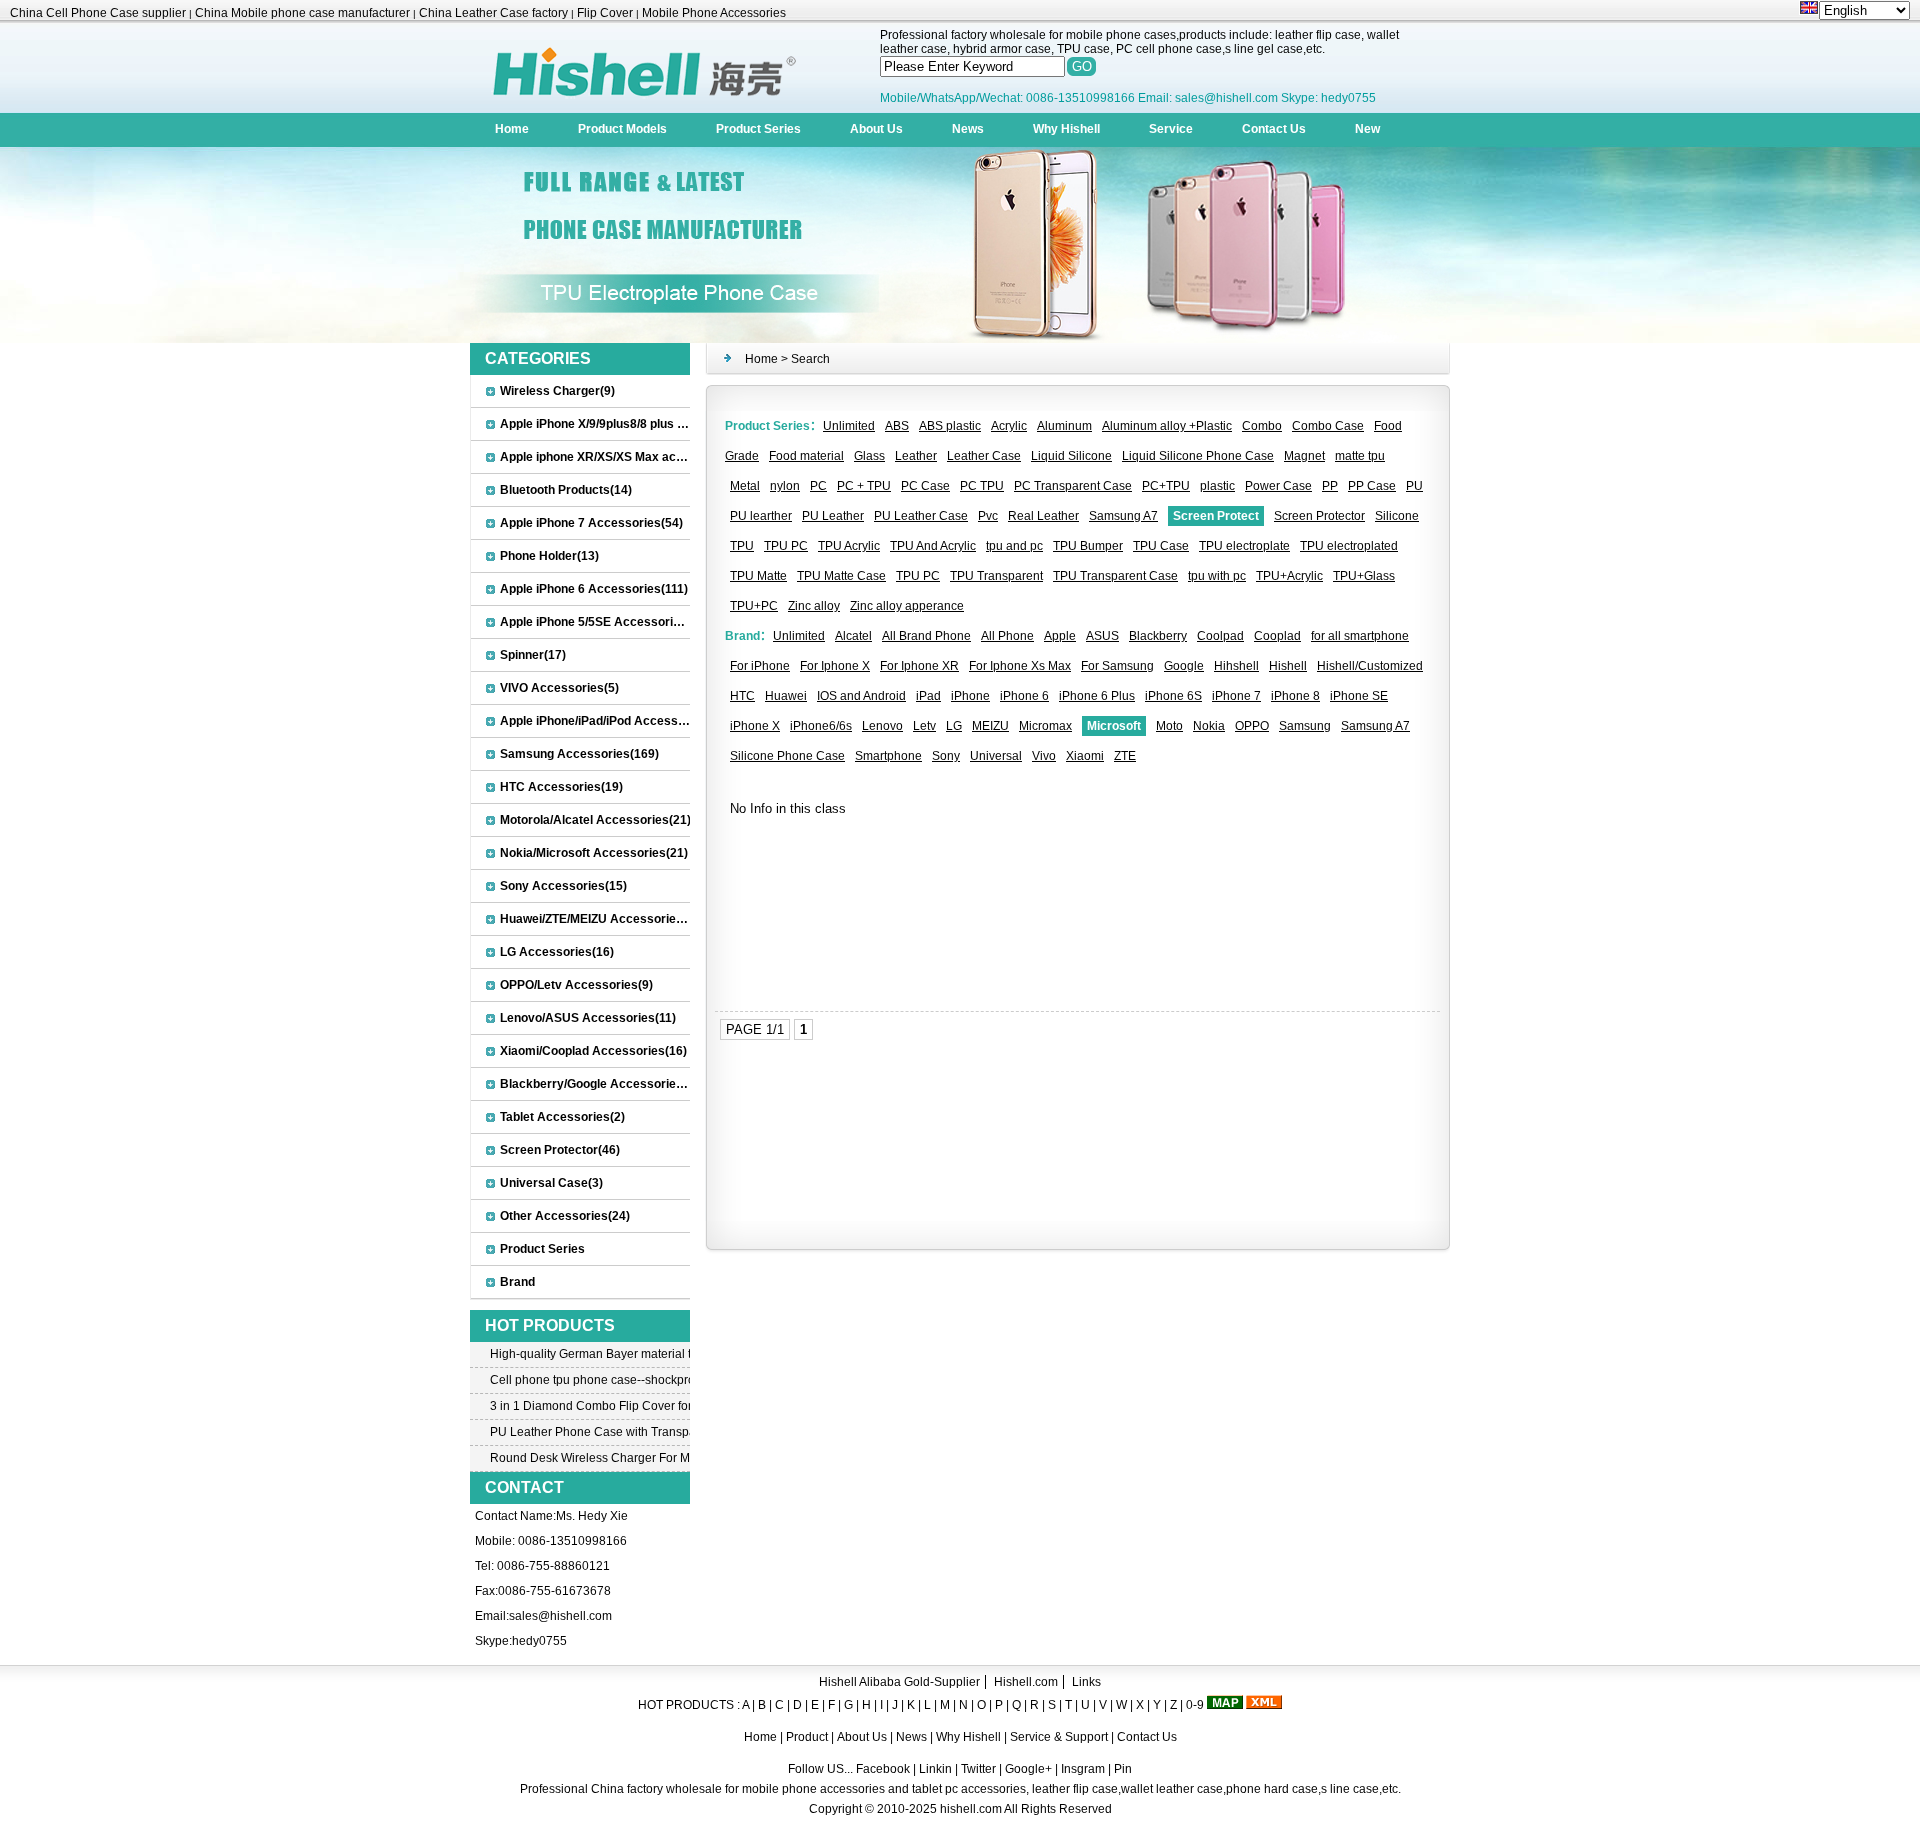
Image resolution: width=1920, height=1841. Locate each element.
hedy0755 (539, 1641)
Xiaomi (1085, 756)
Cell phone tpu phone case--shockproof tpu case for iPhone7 (590, 1380)
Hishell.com (1026, 1682)
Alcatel (853, 636)
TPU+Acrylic (1289, 576)
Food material (806, 456)
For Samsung (1117, 666)
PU (1414, 486)
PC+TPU (1166, 486)
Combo (1262, 426)
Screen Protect (1216, 516)
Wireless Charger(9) (557, 391)
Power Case (1278, 486)
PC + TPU (864, 486)
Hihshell (1236, 666)
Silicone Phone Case (787, 756)
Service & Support (1059, 1737)
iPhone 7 (1236, 696)
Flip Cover (605, 13)
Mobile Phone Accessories (714, 13)
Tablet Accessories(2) (562, 1117)
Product (808, 1737)
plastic (1217, 486)
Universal (996, 756)
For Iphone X (835, 666)
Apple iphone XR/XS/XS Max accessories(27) (627, 457)
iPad (928, 696)
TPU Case (1161, 546)
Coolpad (1220, 636)
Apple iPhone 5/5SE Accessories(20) (604, 622)
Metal (745, 486)
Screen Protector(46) (560, 1150)
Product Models (622, 129)
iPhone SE (1359, 696)
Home (512, 129)
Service (1171, 129)
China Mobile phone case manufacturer (302, 13)
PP (1330, 486)
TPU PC (786, 546)
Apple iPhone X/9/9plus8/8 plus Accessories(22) (636, 424)
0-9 (1195, 1705)
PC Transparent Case (1073, 486)
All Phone (1007, 636)
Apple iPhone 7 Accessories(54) (591, 523)
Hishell (1288, 666)
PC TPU (982, 486)
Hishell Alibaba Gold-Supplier (899, 1682)
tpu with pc (1217, 576)
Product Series (758, 129)
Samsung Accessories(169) (579, 754)
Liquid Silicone (1071, 456)
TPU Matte (758, 576)
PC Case (925, 486)
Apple (1060, 636)
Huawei (786, 696)
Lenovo (882, 726)
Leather (916, 456)
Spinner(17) (533, 655)
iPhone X (755, 726)
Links (1086, 1682)
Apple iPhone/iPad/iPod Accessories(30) (614, 721)
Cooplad (1277, 636)
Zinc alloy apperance (907, 606)
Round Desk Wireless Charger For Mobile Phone (590, 1458)
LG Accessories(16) (557, 952)
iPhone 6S (1173, 696)
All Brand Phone (926, 636)
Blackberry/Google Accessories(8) (599, 1084)
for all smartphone (1360, 636)
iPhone (970, 696)
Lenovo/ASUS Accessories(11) (588, 1018)
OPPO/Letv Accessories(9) (576, 985)
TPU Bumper (1088, 546)
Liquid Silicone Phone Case (1198, 456)
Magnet (1304, 456)
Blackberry (1158, 636)
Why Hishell (1066, 129)
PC (818, 486)
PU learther (761, 516)
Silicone (1397, 516)
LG (954, 726)
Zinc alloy (814, 606)
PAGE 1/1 (755, 1029)
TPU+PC (754, 606)
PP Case (1372, 486)
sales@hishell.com (560, 1616)
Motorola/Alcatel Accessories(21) (595, 820)
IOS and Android (861, 696)
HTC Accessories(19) (561, 787)
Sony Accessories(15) (563, 886)
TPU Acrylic (849, 546)
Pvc (988, 516)
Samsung (1305, 726)
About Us (876, 129)
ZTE (1125, 756)
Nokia (1209, 726)
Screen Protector (1319, 516)
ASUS (1102, 636)
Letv (924, 726)
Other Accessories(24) (565, 1216)
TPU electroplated (1349, 546)
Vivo (1044, 756)
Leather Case (984, 456)
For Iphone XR (919, 666)
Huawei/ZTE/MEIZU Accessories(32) (602, 919)
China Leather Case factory (493, 13)
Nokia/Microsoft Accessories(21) (594, 853)
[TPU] (960, 339)
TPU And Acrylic (933, 546)
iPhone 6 (1024, 696)
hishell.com (971, 1809)
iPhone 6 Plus (1097, 696)
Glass (869, 456)
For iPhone (760, 666)
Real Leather (1043, 516)
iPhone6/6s (821, 726)
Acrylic (1009, 426)
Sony (946, 756)
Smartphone (888, 756)
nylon (785, 486)
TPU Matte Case (841, 576)
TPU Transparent (996, 576)
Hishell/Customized (1370, 666)
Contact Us (1274, 129)
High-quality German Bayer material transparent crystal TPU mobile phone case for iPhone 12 (590, 1354)
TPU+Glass (1364, 576)
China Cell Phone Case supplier (98, 13)
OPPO (1252, 726)
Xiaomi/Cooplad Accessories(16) (593, 1051)
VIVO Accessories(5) (559, 688)
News (968, 129)
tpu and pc (1014, 546)
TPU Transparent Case (1115, 576)
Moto (1169, 726)
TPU (742, 546)
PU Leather (833, 516)
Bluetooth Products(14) (566, 490)
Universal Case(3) (551, 1183)
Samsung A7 (1123, 516)
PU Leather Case (921, 516)
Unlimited (849, 426)
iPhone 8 (1295, 696)
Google (1184, 666)
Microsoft (1114, 726)
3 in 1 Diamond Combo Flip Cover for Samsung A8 (590, 1406)
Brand (517, 1282)
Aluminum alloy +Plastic (1167, 426)
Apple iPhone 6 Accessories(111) (594, 589)
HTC (742, 696)
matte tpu (1360, 456)
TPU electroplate (1244, 546)
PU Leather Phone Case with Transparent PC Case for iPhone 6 (590, 1432)
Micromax (1045, 726)
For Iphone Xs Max (1020, 666)
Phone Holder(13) (549, 556)
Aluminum (1064, 426)
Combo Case (1328, 426)
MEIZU (990, 726)
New (1367, 129)
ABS (897, 426)
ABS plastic (950, 426)
